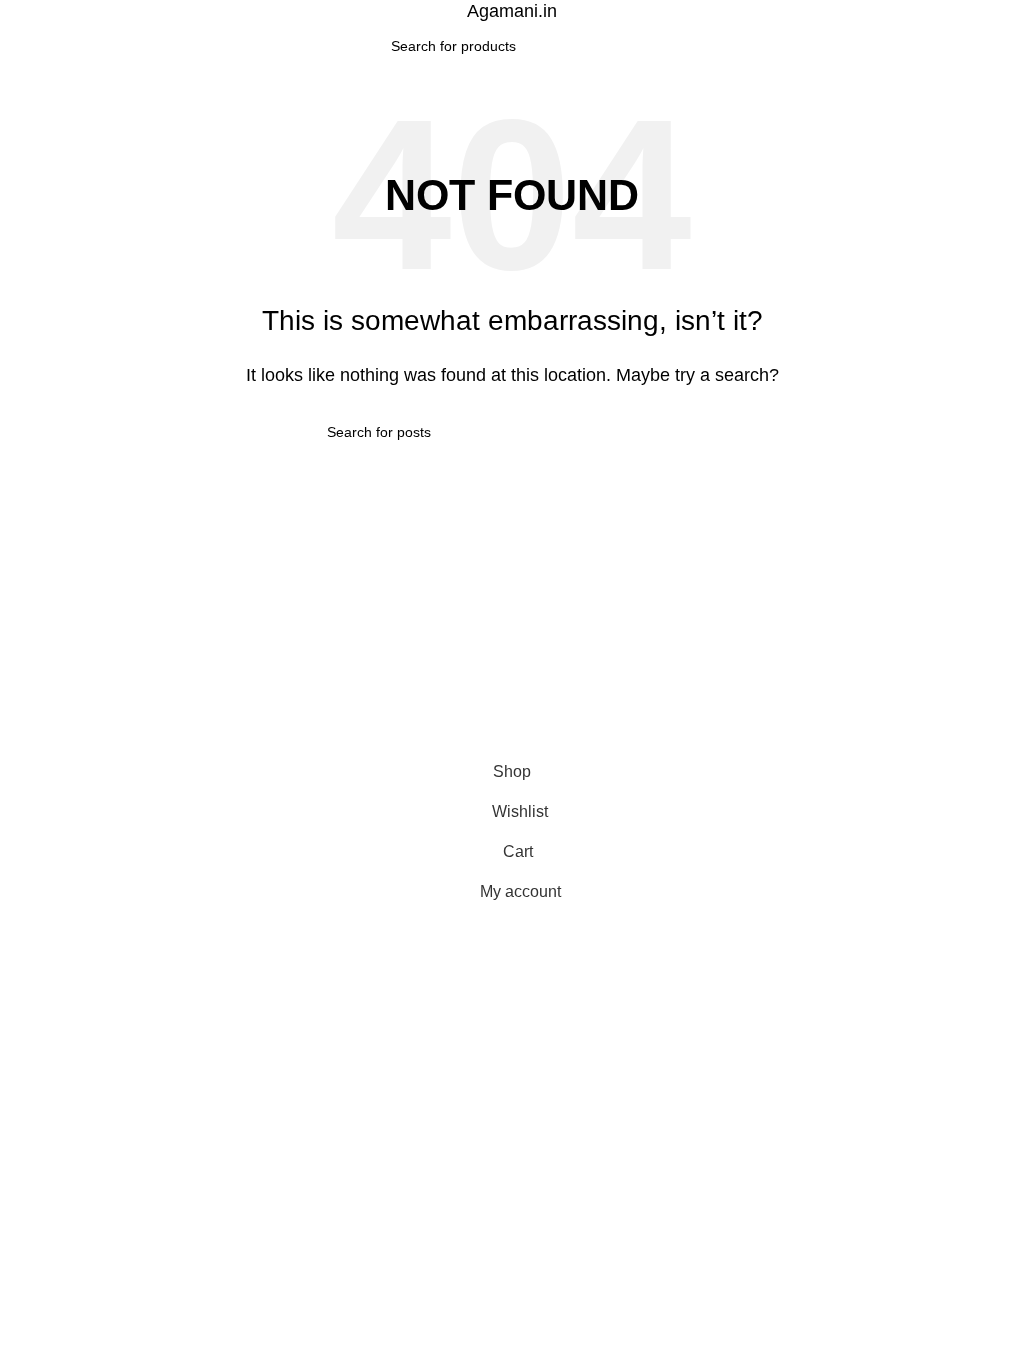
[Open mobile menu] (23, 46)
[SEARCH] (625, 46)
